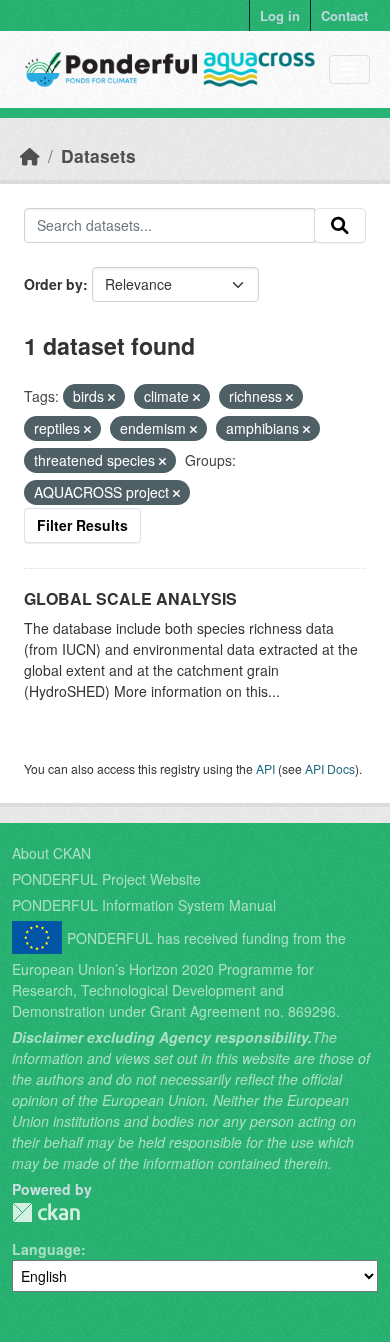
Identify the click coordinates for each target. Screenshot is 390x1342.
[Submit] (340, 226)
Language (46, 1249)
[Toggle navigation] (349, 69)
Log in (280, 15)
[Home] (30, 155)
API (265, 768)
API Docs (330, 768)
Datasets (98, 155)
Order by (53, 284)
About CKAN (51, 853)
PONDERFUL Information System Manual (144, 905)
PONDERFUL (46, 1212)
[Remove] (111, 397)
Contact (344, 15)
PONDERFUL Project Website (106, 879)
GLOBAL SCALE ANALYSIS (130, 598)
